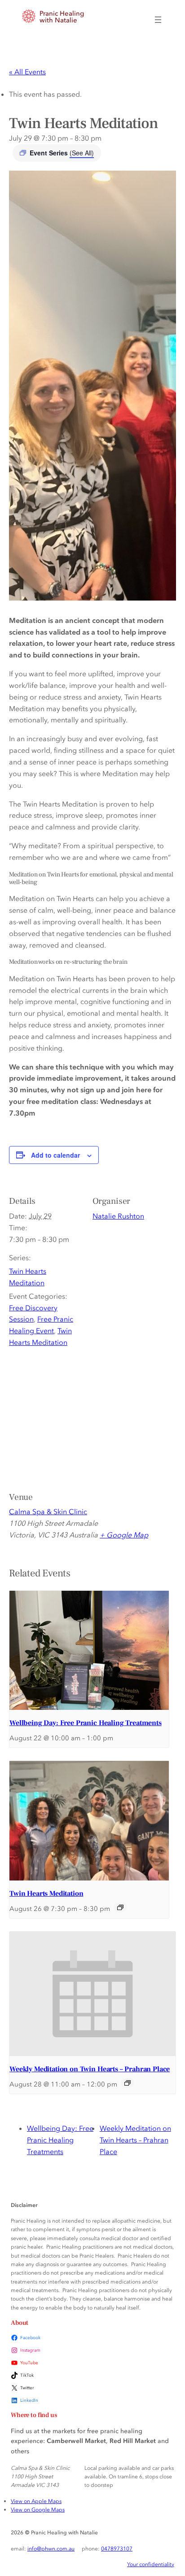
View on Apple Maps (36, 2501)
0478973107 (117, 2548)
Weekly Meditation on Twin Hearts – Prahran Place (90, 2069)
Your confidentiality (151, 2564)
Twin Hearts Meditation (46, 1893)
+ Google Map (124, 1535)
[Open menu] (158, 20)
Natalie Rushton (118, 1216)
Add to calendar (55, 1155)
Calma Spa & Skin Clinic (48, 1511)
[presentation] (89, 1650)
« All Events (27, 72)
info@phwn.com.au (51, 2548)
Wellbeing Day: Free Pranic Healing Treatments (86, 1723)
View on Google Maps (38, 2509)
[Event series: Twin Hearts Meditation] (120, 1907)
